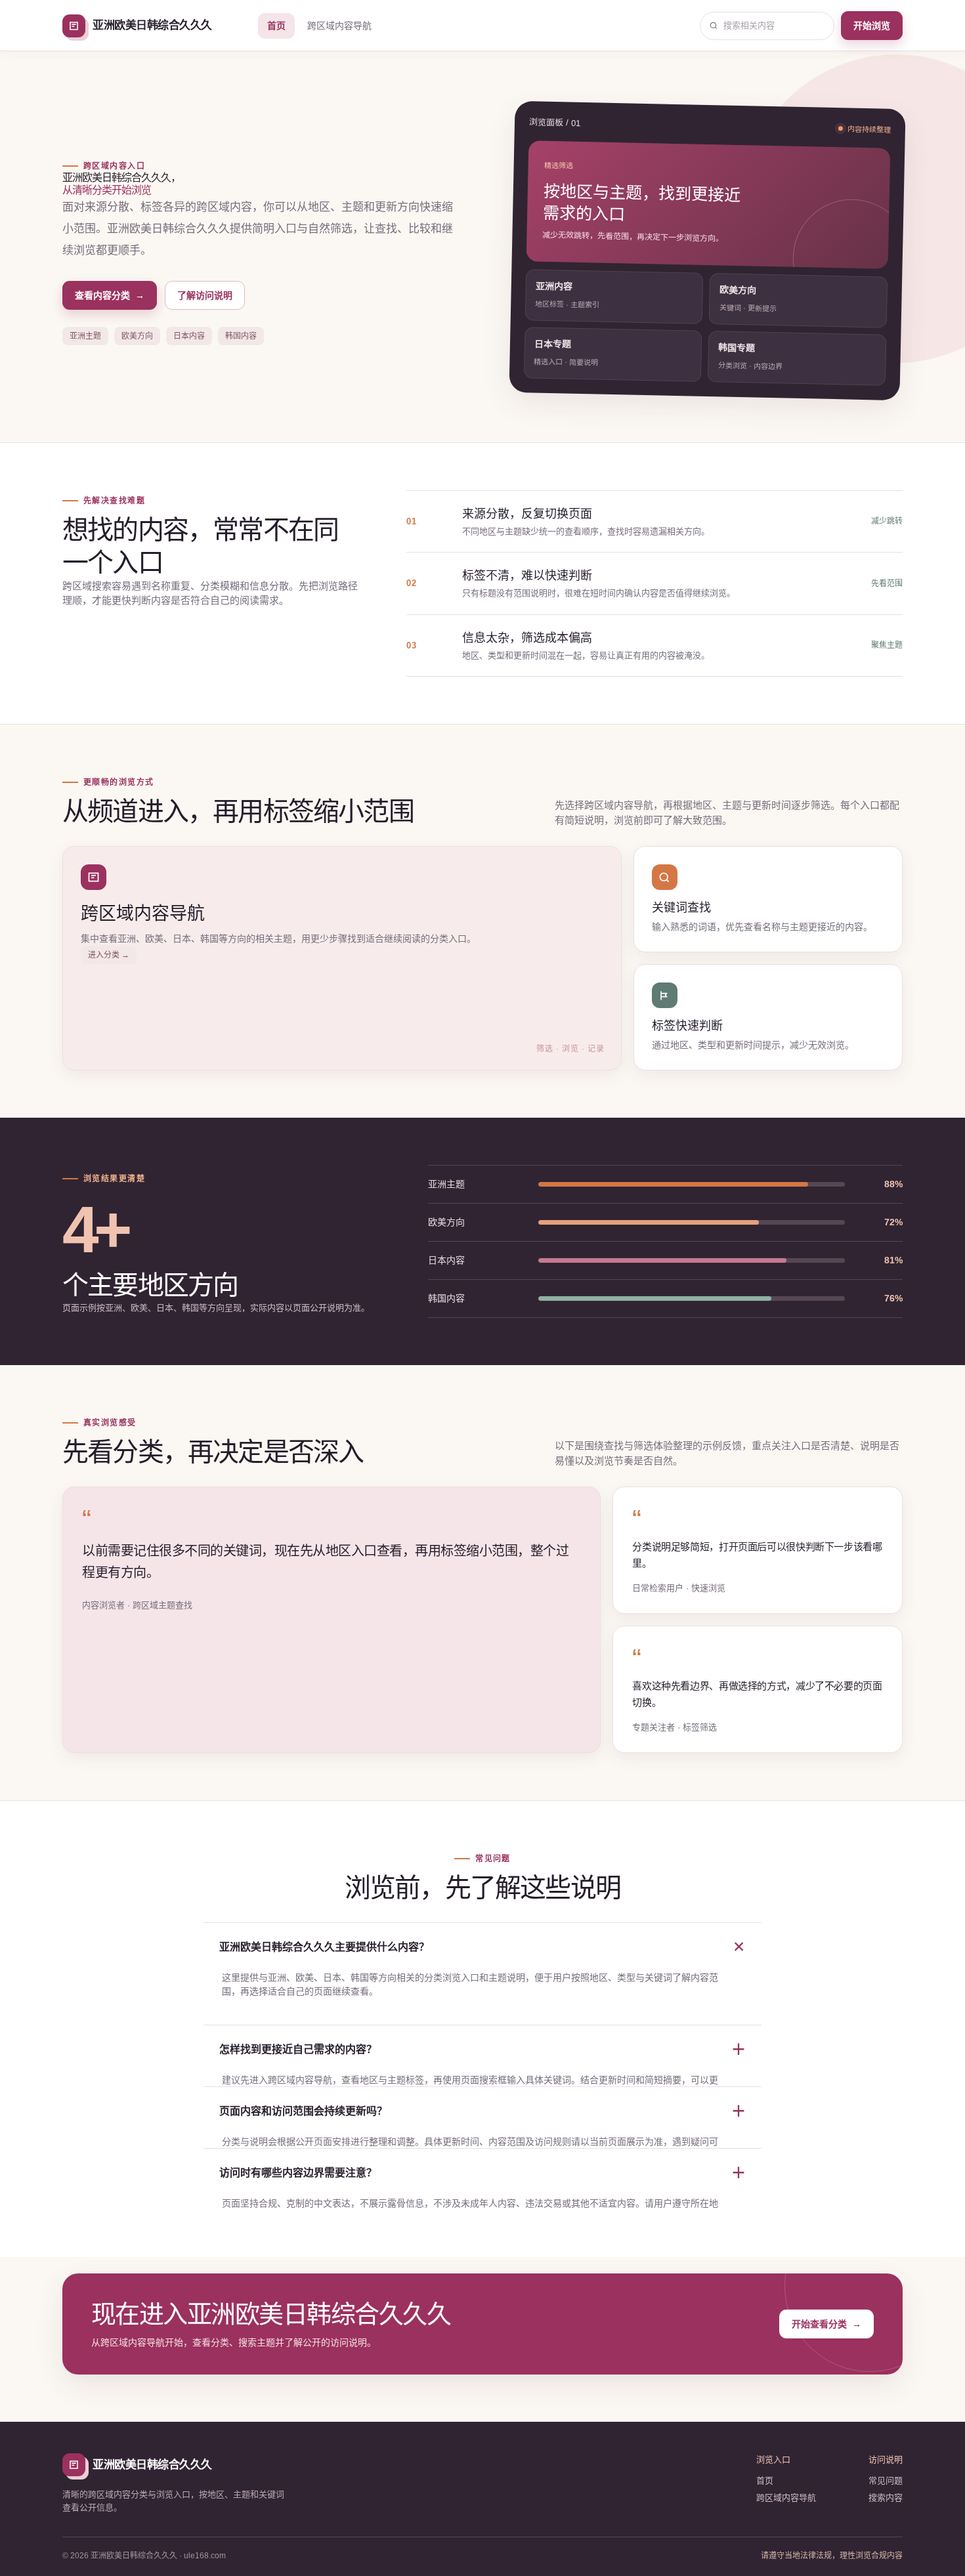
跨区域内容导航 (339, 26)
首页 (276, 26)
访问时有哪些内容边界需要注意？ (482, 2173)
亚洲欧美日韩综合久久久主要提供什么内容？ (484, 1947)
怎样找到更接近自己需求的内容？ (482, 2049)
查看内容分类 (110, 295)
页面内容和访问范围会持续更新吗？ (482, 2111)
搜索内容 (886, 2498)
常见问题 (886, 2481)
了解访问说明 (205, 295)
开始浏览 (872, 26)
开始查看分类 (826, 2324)
